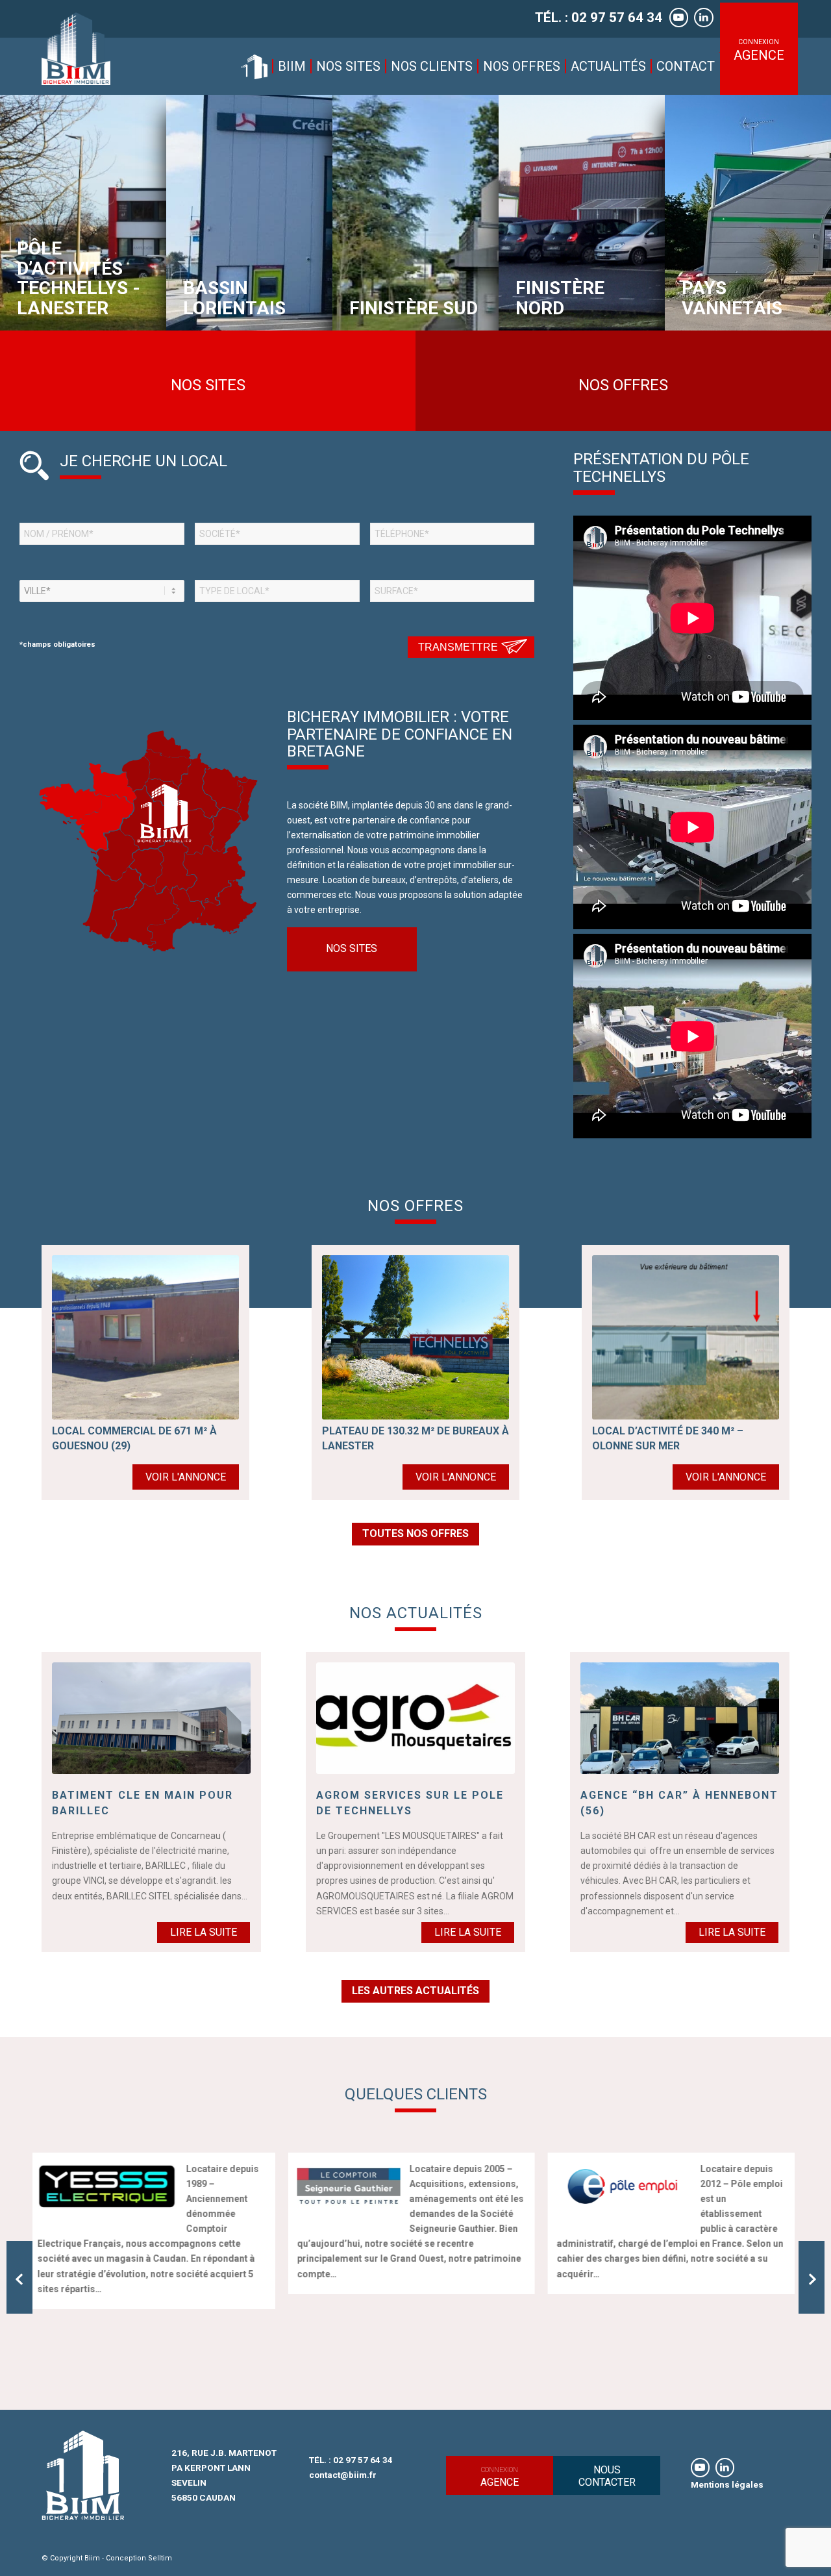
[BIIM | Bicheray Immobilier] (76, 49)
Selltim (160, 2558)
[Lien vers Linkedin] (704, 18)
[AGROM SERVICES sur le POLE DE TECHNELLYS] (415, 1718)
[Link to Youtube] (700, 2468)
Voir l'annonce (186, 1477)
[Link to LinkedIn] (725, 2468)
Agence (500, 2477)
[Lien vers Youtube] (679, 18)
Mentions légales (727, 2484)
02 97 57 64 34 (363, 2460)
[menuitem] (254, 66)
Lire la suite (204, 1932)
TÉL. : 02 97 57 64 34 (599, 18)
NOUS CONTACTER (607, 2476)
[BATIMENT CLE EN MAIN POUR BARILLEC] (151, 1718)
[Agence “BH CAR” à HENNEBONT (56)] (680, 1718)
